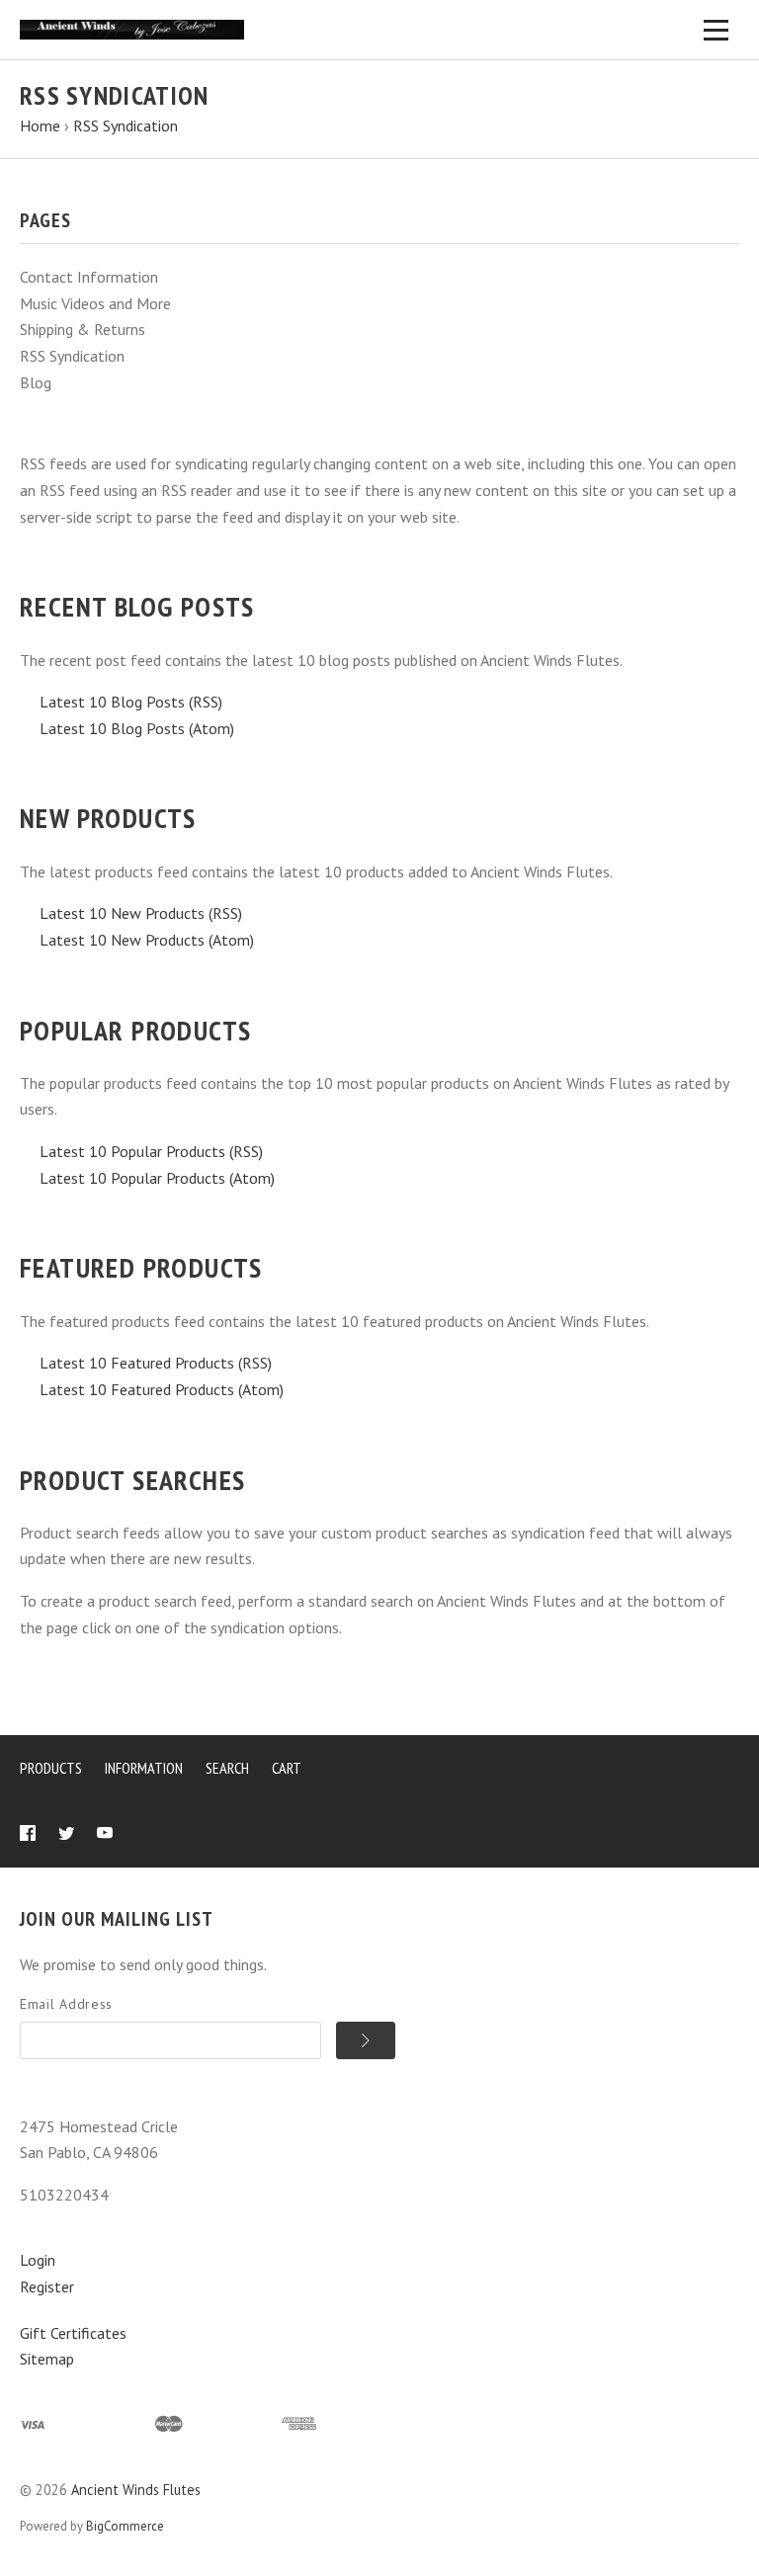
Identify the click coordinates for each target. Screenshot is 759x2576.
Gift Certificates (73, 2333)
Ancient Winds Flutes (136, 2490)
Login (38, 2260)
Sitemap (47, 2359)
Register (47, 2286)
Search (227, 1768)
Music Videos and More (95, 303)
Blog (36, 382)
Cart (287, 1768)
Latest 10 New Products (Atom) (147, 940)
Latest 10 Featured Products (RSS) (156, 1363)
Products (51, 1768)
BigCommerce (125, 2526)
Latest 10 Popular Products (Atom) (157, 1178)
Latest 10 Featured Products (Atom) (162, 1389)
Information (144, 1768)
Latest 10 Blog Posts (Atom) (137, 728)
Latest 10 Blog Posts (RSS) (131, 702)
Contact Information (89, 277)
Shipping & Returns (83, 329)
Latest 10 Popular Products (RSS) (151, 1151)
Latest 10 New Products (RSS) (141, 913)
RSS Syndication (72, 356)
